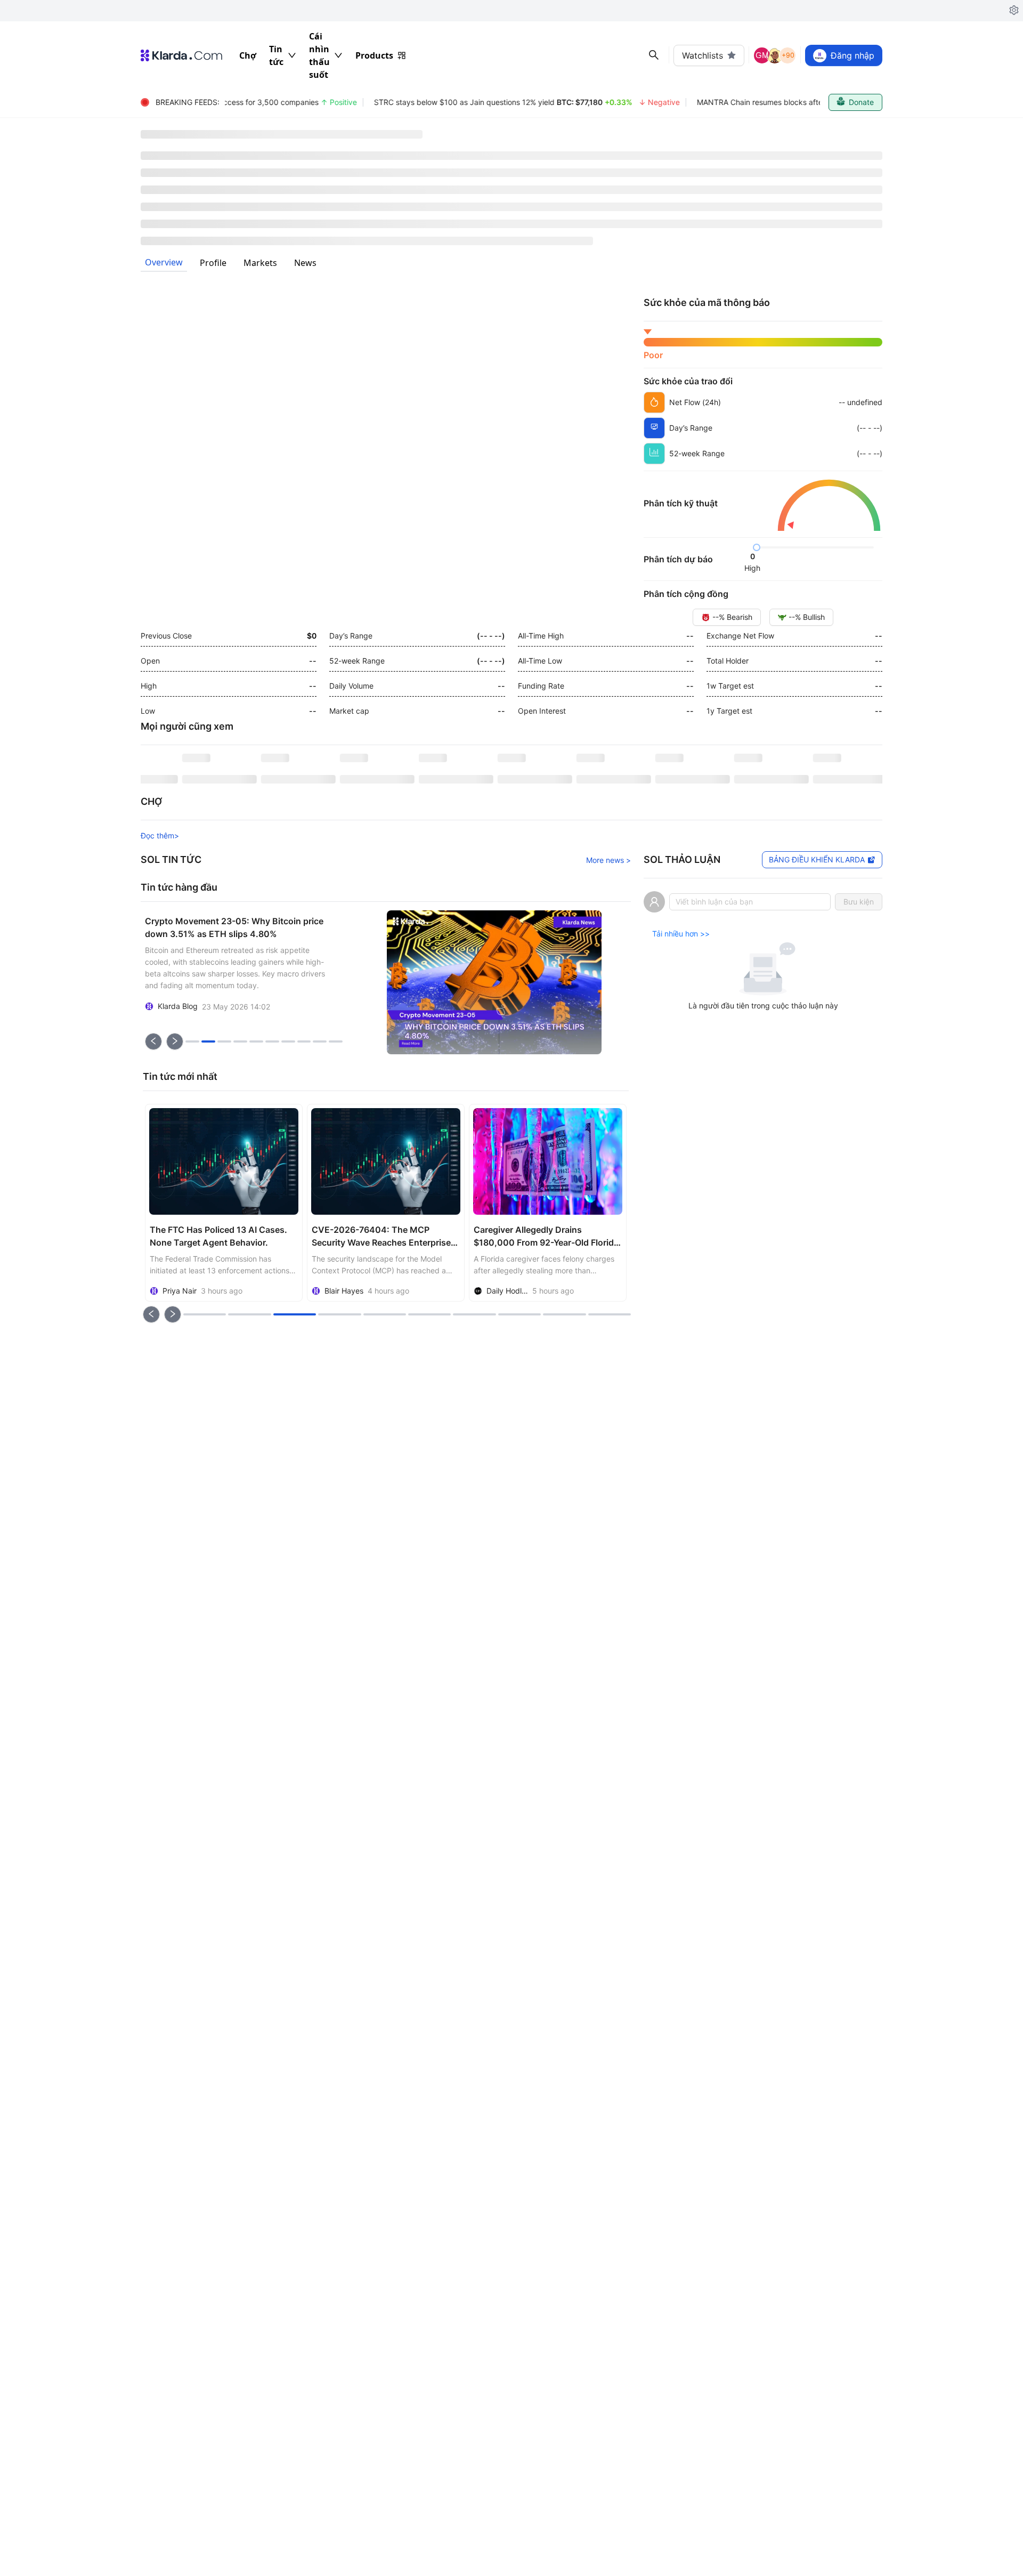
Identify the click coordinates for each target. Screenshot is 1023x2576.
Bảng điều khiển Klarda (817, 859)
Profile (213, 263)
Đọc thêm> (160, 835)
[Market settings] (1014, 11)
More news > (608, 860)
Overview (164, 262)
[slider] (757, 547)
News (305, 263)
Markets (260, 263)
